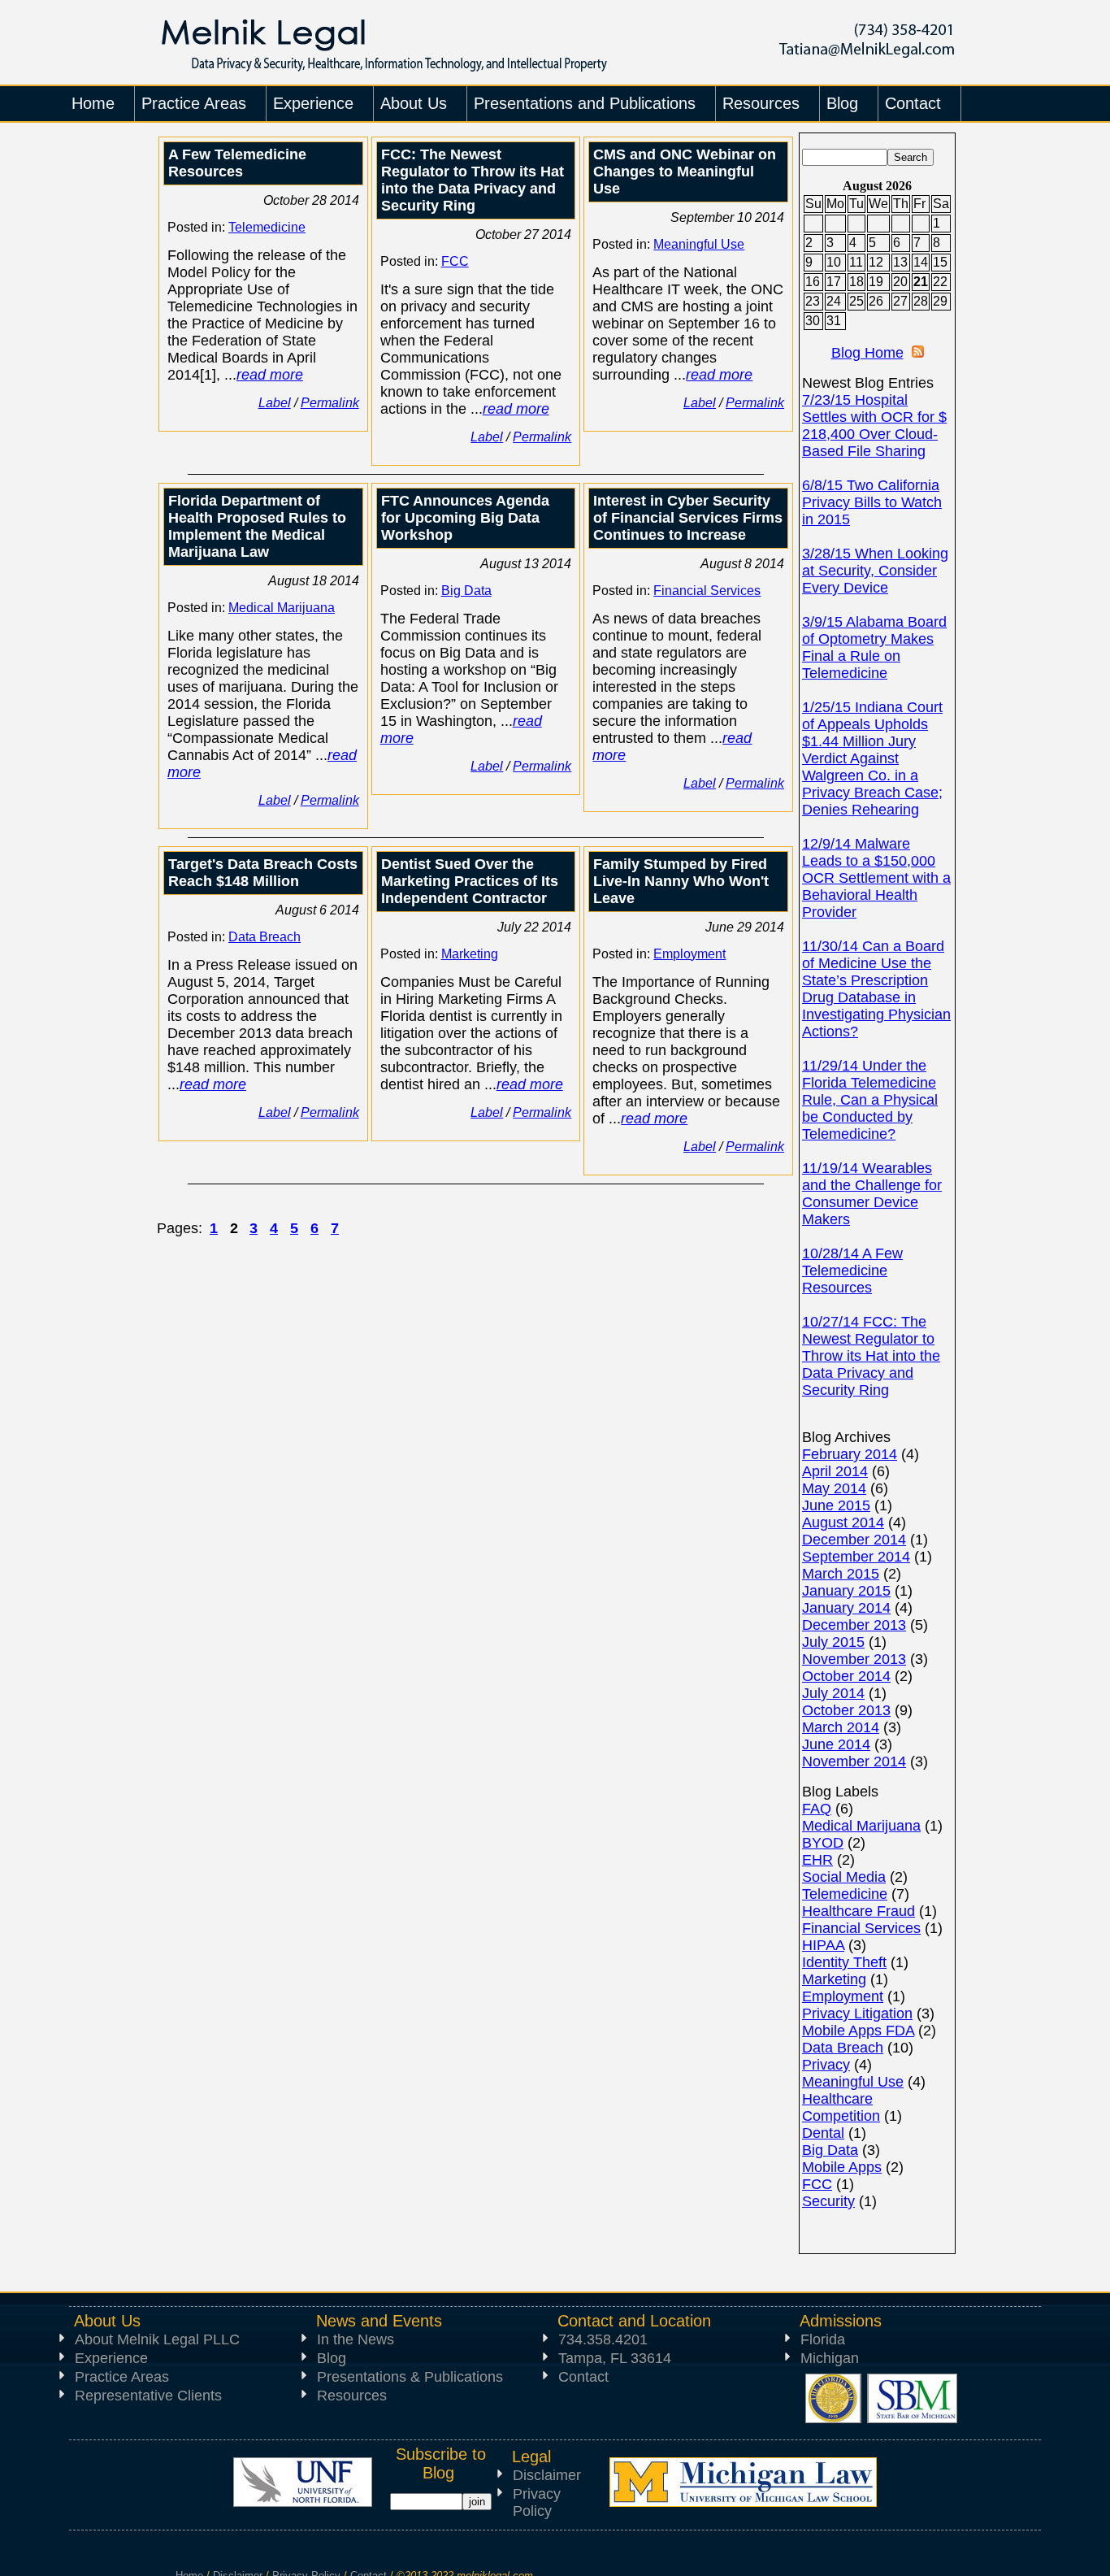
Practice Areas (122, 2377)
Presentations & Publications (410, 2377)
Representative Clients (148, 2396)
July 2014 (833, 1693)
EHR (817, 1860)
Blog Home (867, 353)
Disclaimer (547, 2475)
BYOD (823, 1843)
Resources (352, 2396)
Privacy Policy (537, 2502)
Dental (823, 2133)
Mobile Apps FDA (858, 2031)
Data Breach (264, 937)
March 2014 (841, 1727)
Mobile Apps (842, 2167)
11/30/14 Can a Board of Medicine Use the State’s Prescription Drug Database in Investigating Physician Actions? (876, 989)
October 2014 (846, 1676)
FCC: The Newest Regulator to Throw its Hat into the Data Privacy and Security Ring (473, 180)
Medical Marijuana (282, 608)
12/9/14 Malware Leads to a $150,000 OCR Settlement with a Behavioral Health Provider (876, 878)
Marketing (470, 954)
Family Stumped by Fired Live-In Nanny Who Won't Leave (681, 881)
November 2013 (854, 1659)
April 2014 (835, 1471)
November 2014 (854, 1761)
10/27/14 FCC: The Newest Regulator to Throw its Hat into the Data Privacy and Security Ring (871, 1356)
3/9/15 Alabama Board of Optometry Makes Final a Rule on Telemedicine (874, 647)
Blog (332, 2358)
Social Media (844, 1877)
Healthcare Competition (841, 2107)
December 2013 (854, 1625)
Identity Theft (844, 1962)
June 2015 (836, 1505)
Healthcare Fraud (859, 1911)
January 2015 (846, 1591)
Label (275, 403)
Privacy (826, 2065)
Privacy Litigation (857, 2013)
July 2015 (833, 1642)
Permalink (330, 403)
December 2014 (854, 1540)
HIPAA (823, 1945)
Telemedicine (267, 227)
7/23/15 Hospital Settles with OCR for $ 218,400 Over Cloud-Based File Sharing (874, 426)
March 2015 (841, 1574)
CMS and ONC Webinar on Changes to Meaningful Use (685, 172)
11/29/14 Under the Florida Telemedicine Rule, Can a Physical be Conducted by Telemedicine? (870, 1100)
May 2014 (834, 1488)
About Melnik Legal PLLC (157, 2339)
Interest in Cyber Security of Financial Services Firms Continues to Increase (688, 518)
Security (828, 2201)
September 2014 (856, 1557)
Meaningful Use (699, 244)
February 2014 (850, 1454)
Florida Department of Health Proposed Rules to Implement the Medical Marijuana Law (257, 526)
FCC (455, 261)
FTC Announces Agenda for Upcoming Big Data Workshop (465, 518)
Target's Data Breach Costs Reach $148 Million (263, 873)
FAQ (817, 1809)
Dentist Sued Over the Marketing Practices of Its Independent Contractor (470, 881)
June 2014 (836, 1744)
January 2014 (846, 1608)
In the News (356, 2339)
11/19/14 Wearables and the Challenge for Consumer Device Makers (872, 1194)
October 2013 (846, 1710)
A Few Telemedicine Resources (237, 163)
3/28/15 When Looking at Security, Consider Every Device (875, 571)
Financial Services (707, 591)
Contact (583, 2377)
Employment (689, 954)
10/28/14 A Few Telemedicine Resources (852, 1271)
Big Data (466, 591)
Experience (111, 2358)
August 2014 (843, 1523)
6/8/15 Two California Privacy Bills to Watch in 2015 (872, 502)
